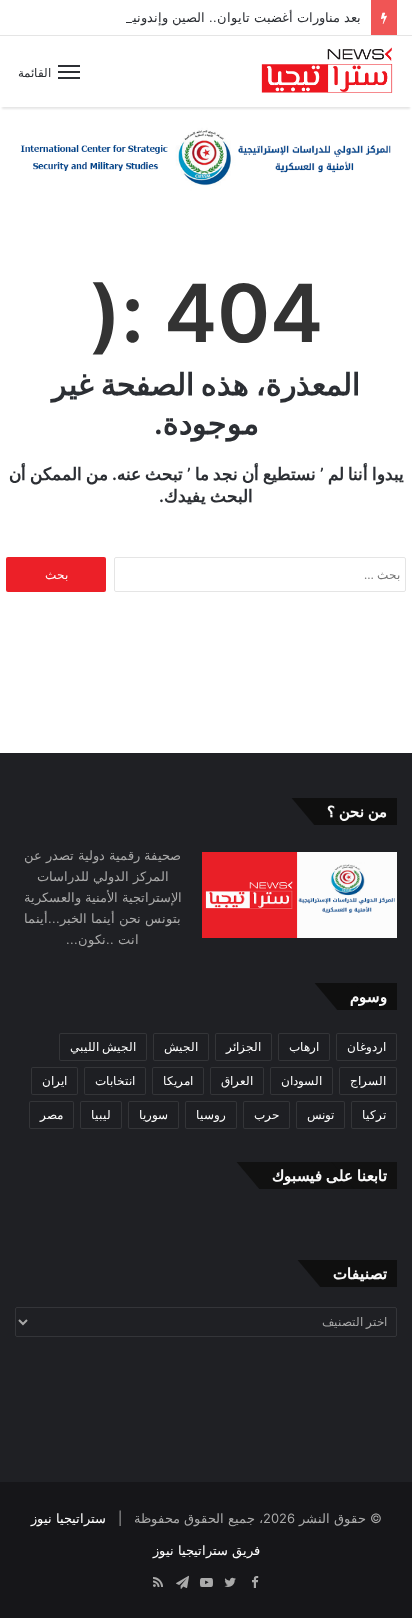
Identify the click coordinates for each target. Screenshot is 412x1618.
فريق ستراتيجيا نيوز (206, 1550)
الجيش (181, 1046)
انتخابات (115, 1080)
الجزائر (243, 1046)
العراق (237, 1080)
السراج (368, 1080)
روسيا (211, 1114)
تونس (320, 1114)
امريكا (178, 1080)
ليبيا (101, 1114)
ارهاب (304, 1046)
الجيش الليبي (103, 1046)
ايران (54, 1080)
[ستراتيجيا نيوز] (327, 71)
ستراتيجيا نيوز (68, 1518)
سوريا (153, 1114)
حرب (266, 1114)
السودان (301, 1080)
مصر (51, 1114)
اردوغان (366, 1046)
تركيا (374, 1114)
